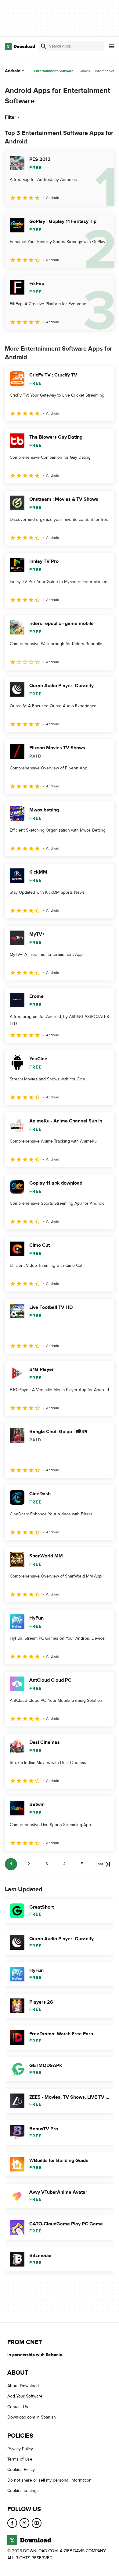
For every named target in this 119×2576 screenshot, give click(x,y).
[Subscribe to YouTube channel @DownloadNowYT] (37, 2523)
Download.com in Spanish (32, 2417)
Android (13, 71)
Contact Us (18, 2407)
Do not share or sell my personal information (49, 2480)
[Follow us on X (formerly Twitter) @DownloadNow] (24, 2523)
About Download (23, 2386)
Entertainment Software (54, 71)
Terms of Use (20, 2459)
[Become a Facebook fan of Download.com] (12, 2523)
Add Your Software (25, 2396)
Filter (11, 117)
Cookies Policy (21, 2470)
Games (84, 71)
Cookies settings (23, 2491)
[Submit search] (44, 46)
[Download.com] (20, 46)
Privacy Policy (20, 2449)
